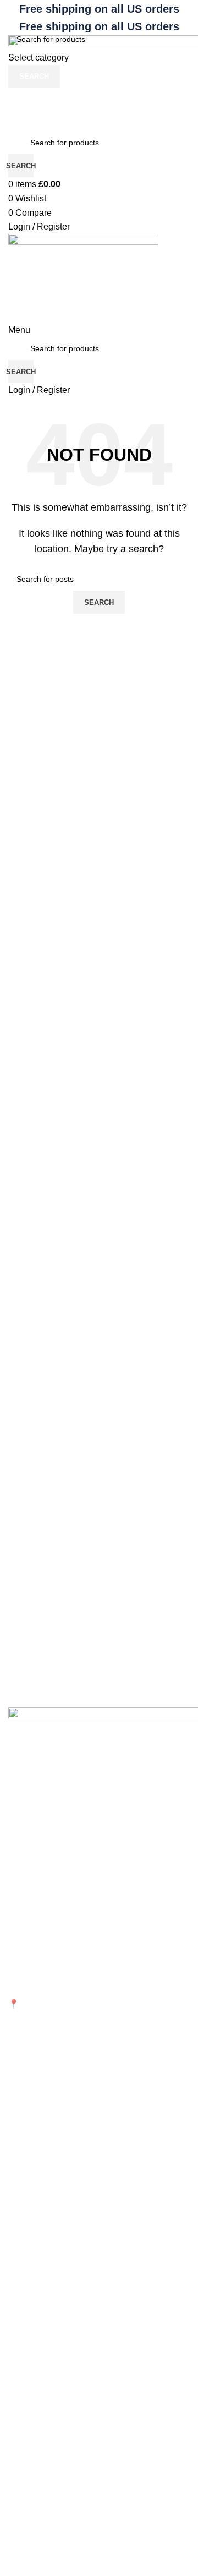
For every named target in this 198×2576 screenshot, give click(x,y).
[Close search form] (14, 14)
